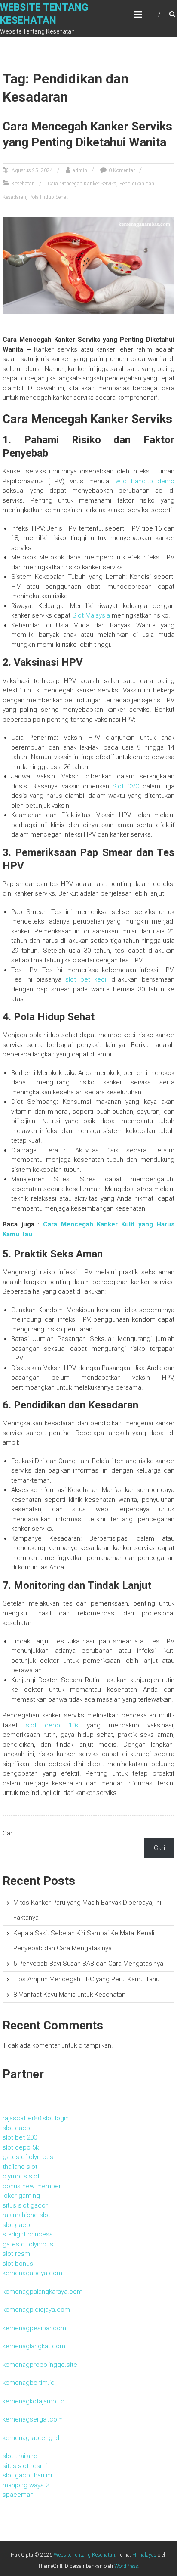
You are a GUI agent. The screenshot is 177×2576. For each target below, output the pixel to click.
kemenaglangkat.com (34, 2346)
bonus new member (32, 2186)
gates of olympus (28, 2157)
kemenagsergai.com (33, 2419)
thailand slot (20, 2167)
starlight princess (28, 2234)
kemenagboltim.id (29, 2383)
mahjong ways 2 (26, 2485)
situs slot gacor (25, 2205)
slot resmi (17, 2254)
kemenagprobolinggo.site (40, 2365)
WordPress (126, 2566)
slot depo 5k (21, 2147)
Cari (8, 1833)
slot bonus (18, 2264)
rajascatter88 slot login (36, 2118)
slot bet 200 (20, 2137)
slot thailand (20, 2456)
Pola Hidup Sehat (49, 197)
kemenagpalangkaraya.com (43, 2292)
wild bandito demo (145, 481)
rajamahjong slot (26, 2215)
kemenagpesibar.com (34, 2328)
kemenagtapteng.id (31, 2438)
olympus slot (21, 2176)
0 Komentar (122, 170)
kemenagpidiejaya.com (36, 2310)
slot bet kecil (86, 979)
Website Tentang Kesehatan (84, 2555)
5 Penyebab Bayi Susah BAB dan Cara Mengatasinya (88, 1964)
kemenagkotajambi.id (34, 2401)
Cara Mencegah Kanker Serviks (82, 184)
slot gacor (17, 2128)
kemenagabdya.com (32, 2273)
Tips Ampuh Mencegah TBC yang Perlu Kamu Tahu (86, 1979)
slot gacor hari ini (27, 2475)
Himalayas (144, 2555)
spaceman (18, 2495)
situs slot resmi (25, 2466)
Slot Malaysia (91, 615)
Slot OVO (126, 786)
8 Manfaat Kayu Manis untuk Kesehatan (69, 1995)
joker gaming (21, 2196)
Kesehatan (23, 184)
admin (80, 170)
